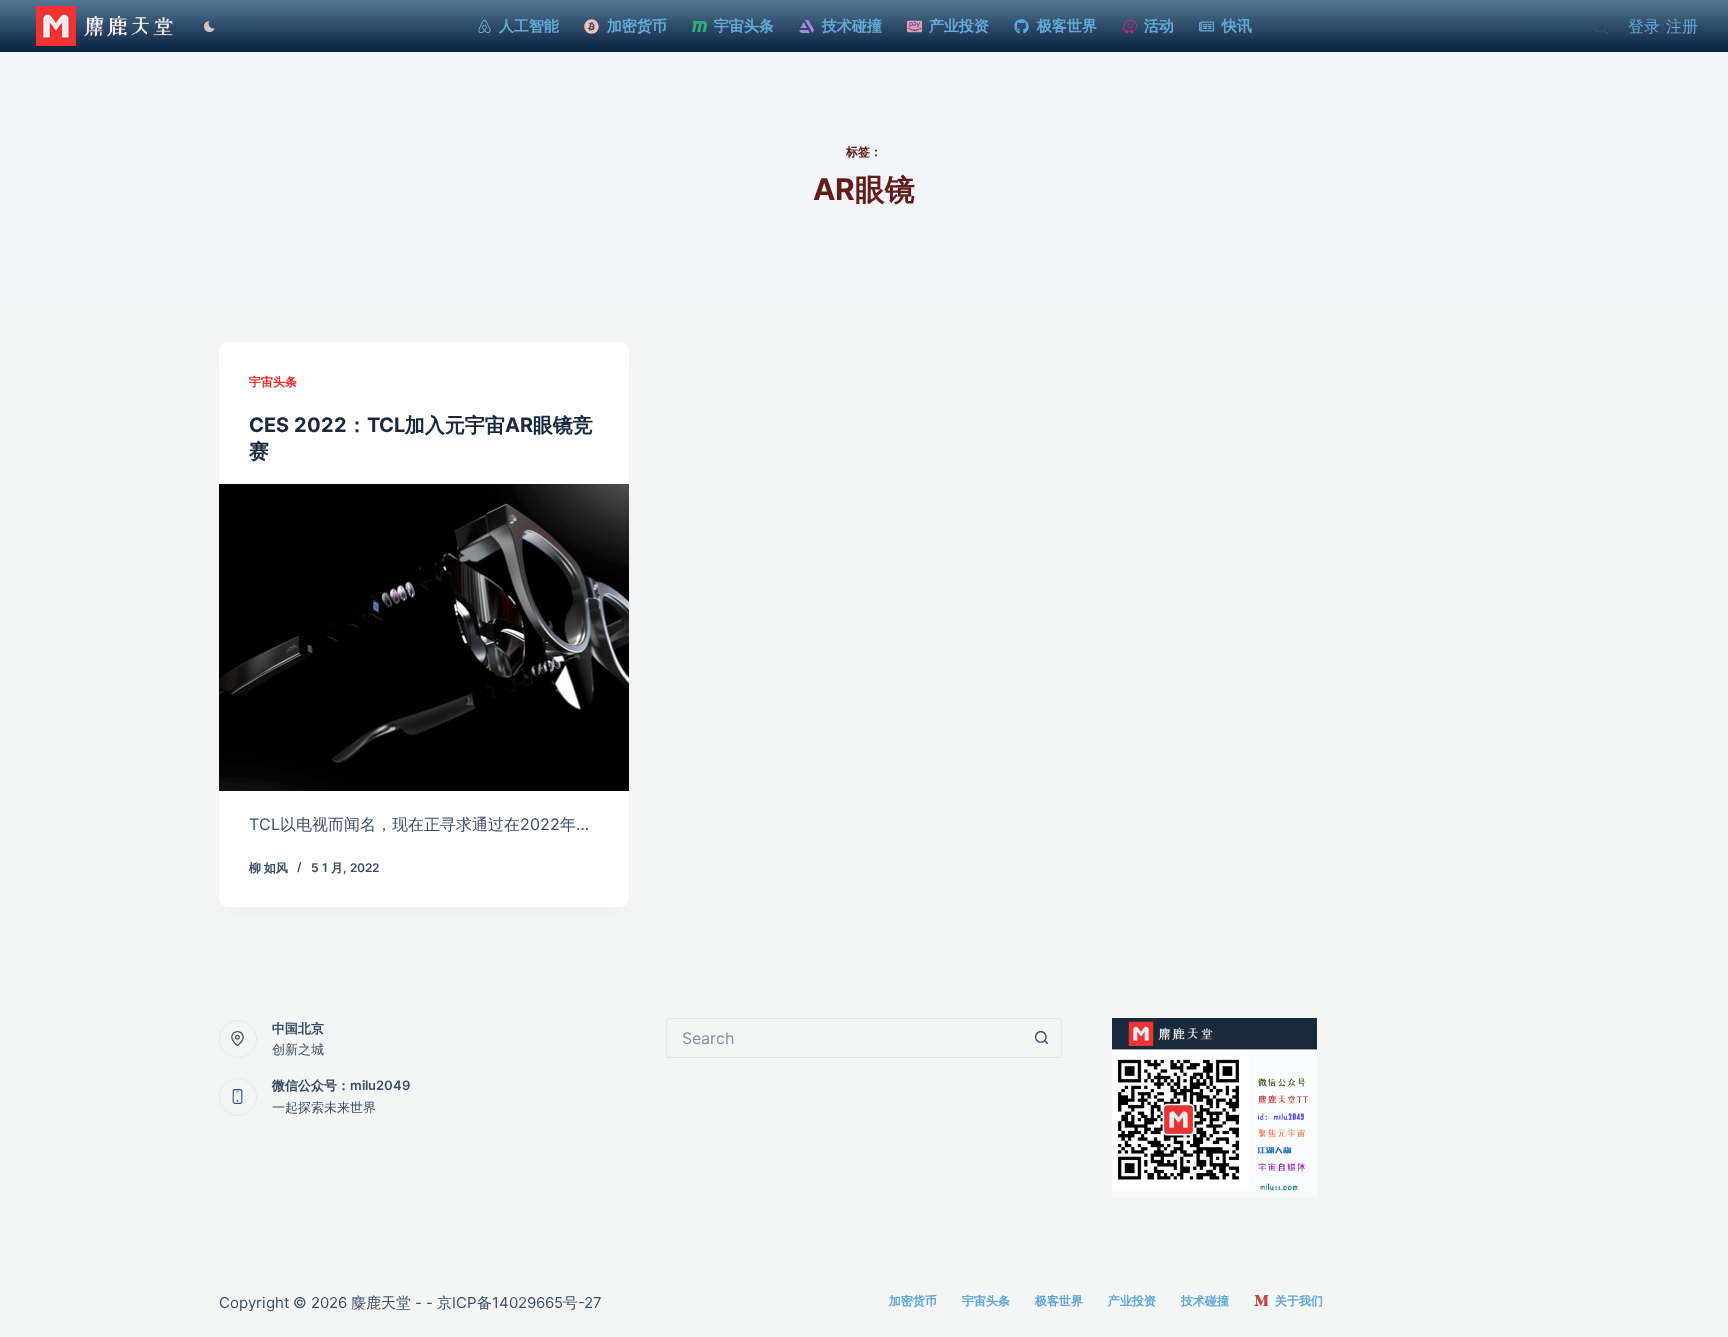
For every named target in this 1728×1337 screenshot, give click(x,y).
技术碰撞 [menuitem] (852, 25)
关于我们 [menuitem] (1299, 1300)
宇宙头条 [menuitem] (744, 25)
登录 (1644, 26)
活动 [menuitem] (1159, 25)
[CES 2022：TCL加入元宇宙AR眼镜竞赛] (424, 638)
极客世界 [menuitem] (1067, 25)
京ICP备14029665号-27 (519, 1302)
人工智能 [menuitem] (529, 25)
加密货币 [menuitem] (637, 25)
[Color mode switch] (204, 26)
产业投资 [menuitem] (959, 25)
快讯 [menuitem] (1237, 25)
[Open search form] (1600, 26)
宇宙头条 (273, 381)
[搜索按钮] (1042, 1038)
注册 (1682, 26)
